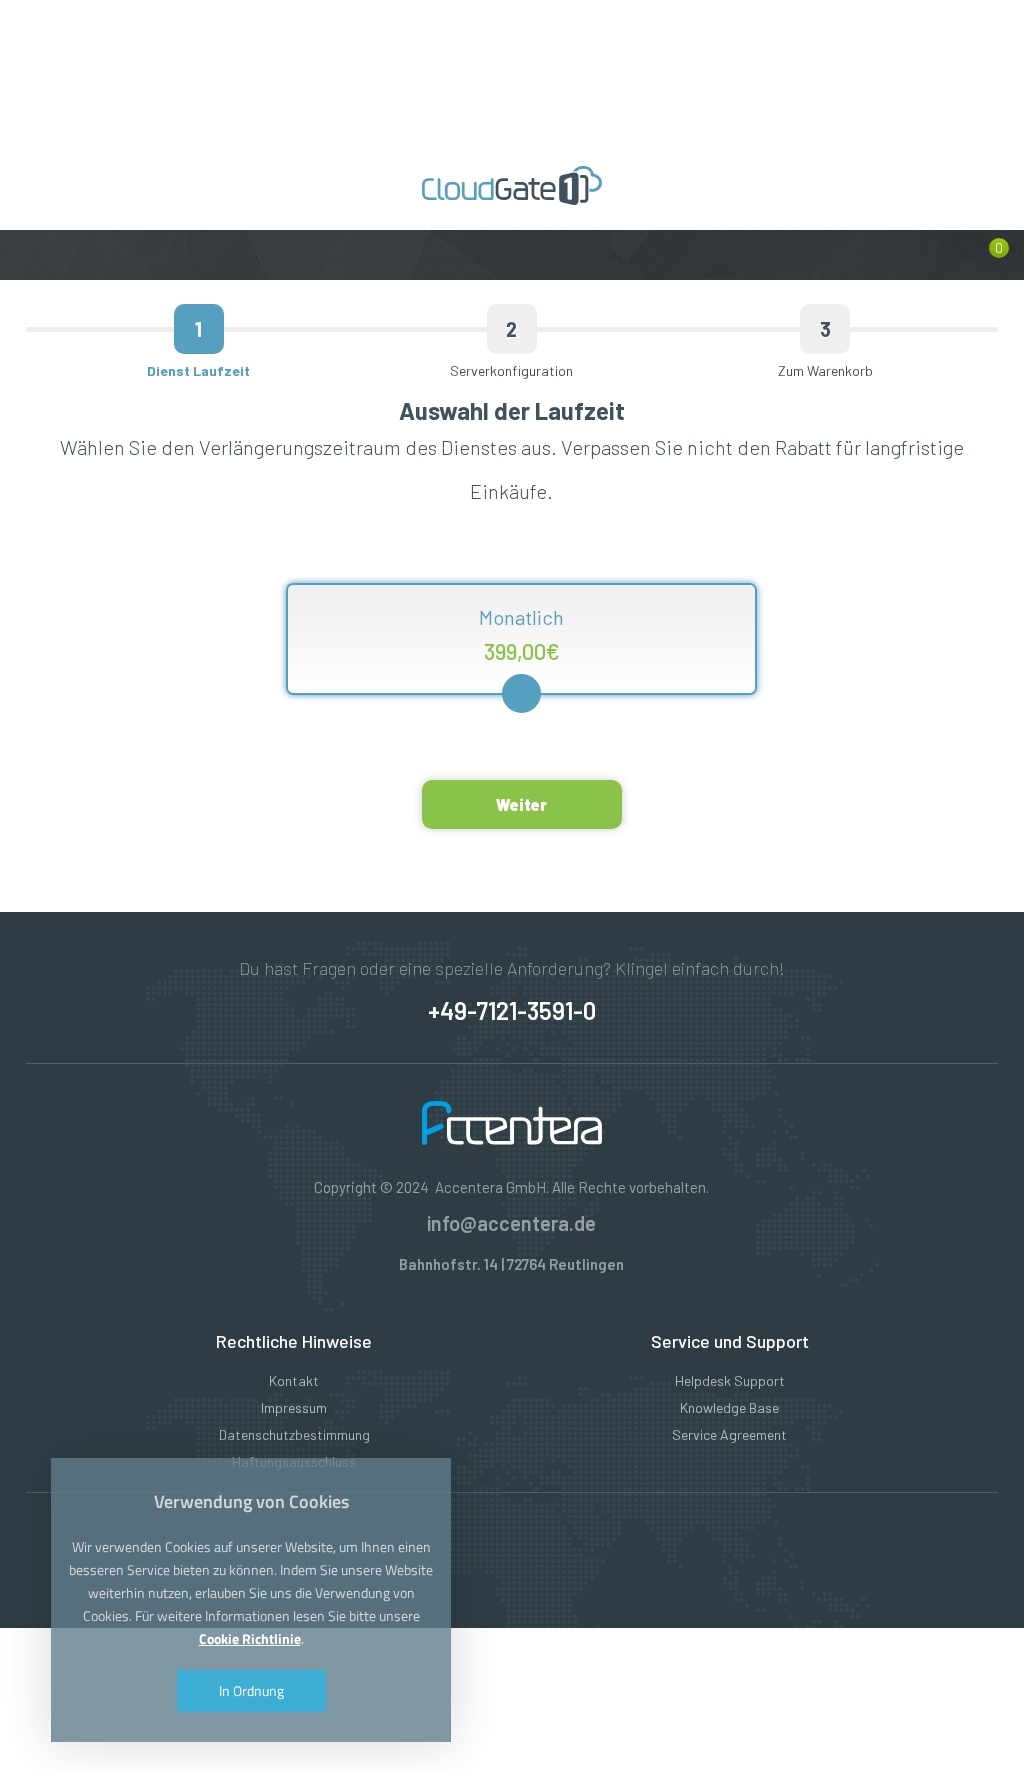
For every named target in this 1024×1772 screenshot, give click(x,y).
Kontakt (294, 1380)
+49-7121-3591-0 (512, 1010)
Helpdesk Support (730, 1380)
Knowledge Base (729, 1407)
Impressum (294, 1407)
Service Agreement (729, 1434)
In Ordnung (251, 1690)
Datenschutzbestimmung (294, 1434)
